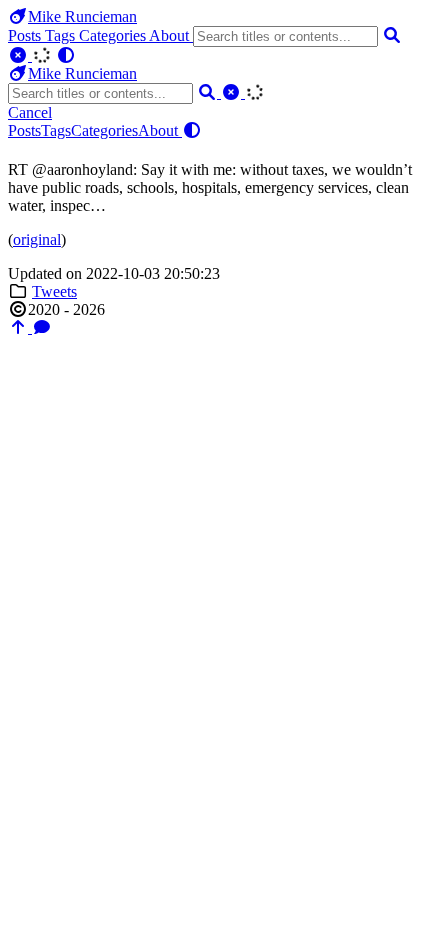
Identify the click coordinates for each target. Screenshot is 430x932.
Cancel (30, 112)
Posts (26, 35)
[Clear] (20, 55)
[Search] (392, 35)
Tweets (54, 291)
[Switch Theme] (66, 55)
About (171, 35)
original (37, 239)
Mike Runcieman (82, 16)
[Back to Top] (20, 327)
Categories (114, 35)
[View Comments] (42, 327)
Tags (62, 35)
